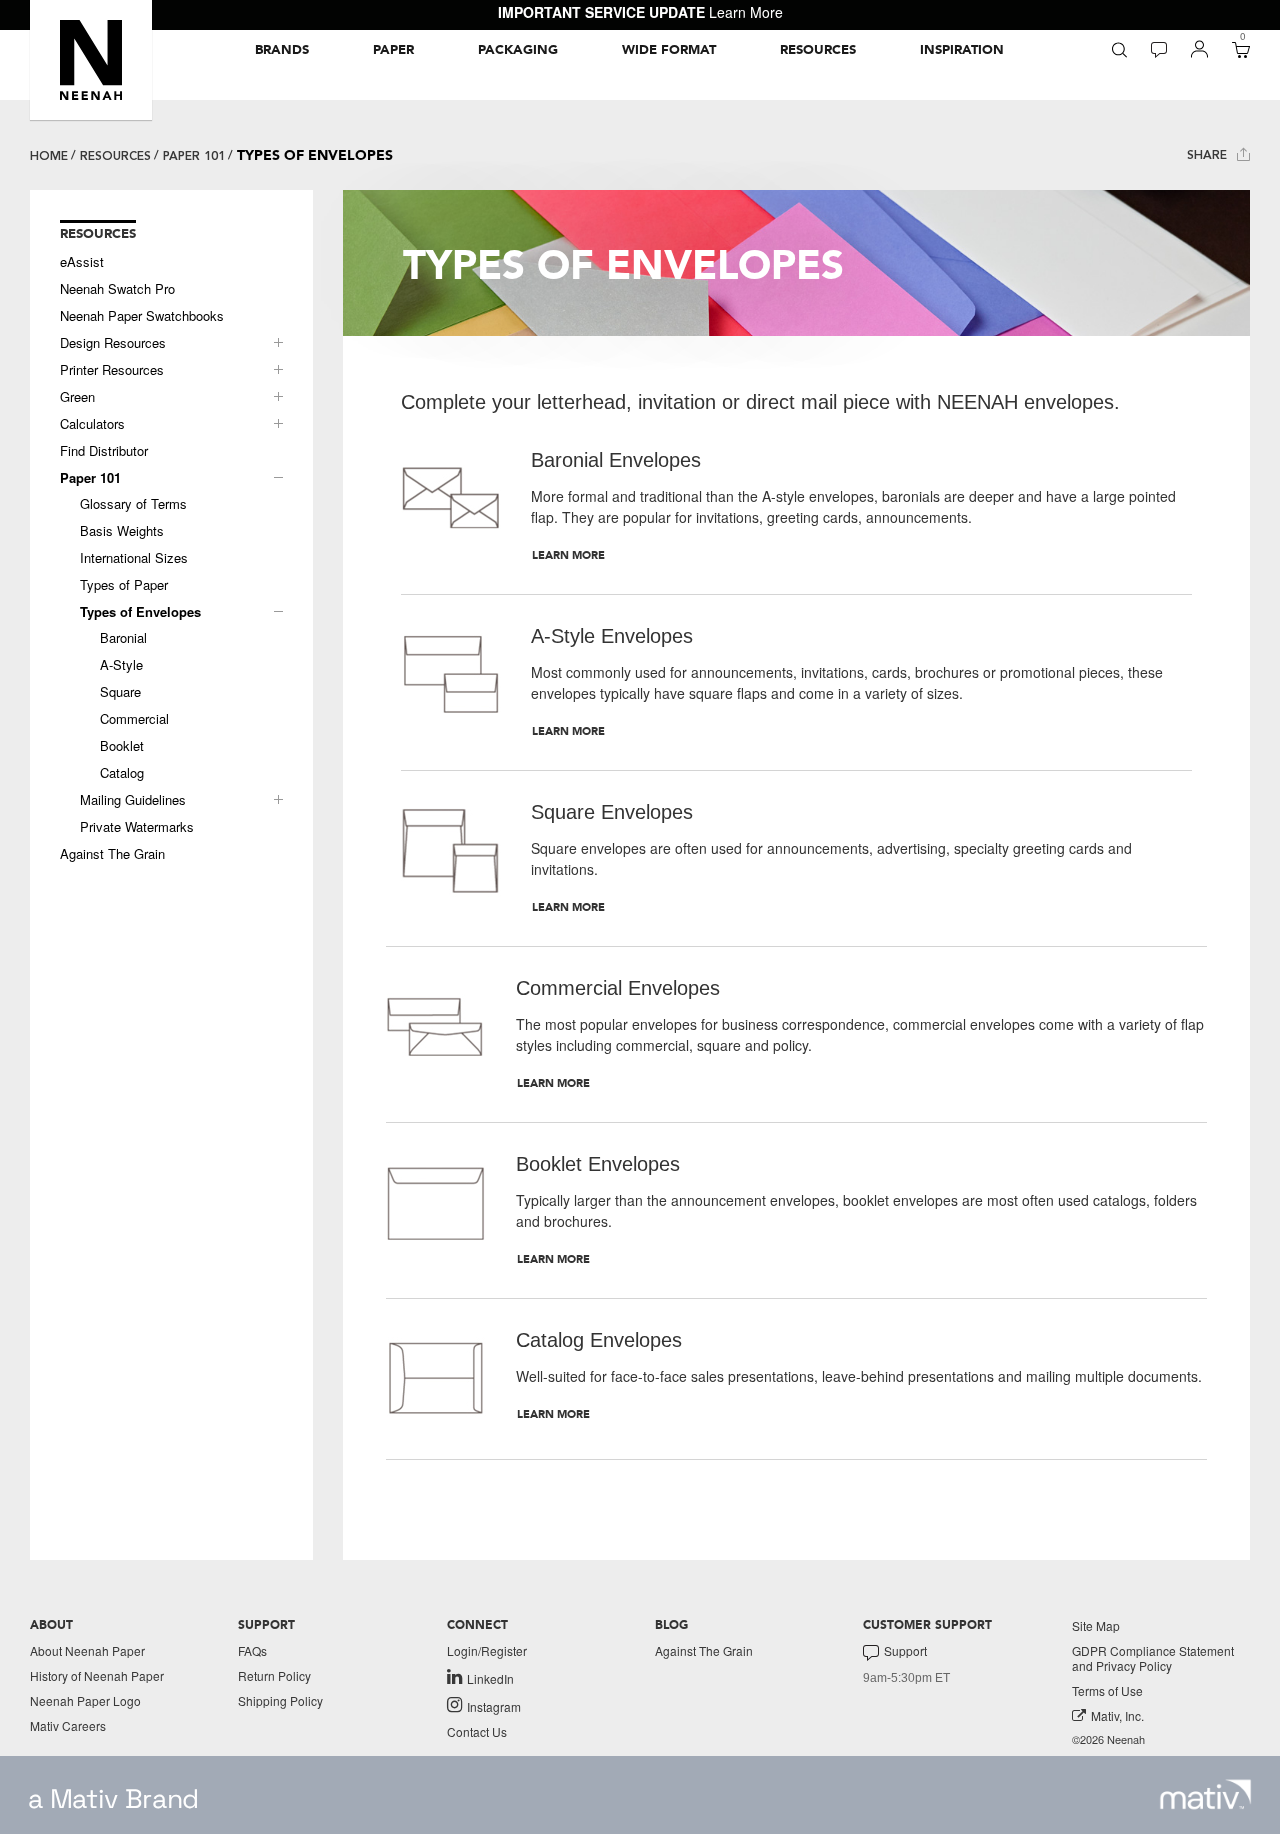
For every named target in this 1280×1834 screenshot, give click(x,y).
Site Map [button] (1096, 1625)
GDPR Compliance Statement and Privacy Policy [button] (1153, 1658)
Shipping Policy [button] (280, 1700)
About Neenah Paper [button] (87, 1650)
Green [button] (77, 397)
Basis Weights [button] (122, 531)
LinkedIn (490, 1678)
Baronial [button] (123, 638)
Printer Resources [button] (112, 370)
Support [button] (905, 1651)
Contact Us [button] (477, 1731)
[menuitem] (282, 50)
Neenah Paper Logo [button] (85, 1700)
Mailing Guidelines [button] (133, 800)
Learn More (746, 12)
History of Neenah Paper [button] (97, 1675)
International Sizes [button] (134, 558)
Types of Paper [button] (124, 585)
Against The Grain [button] (112, 854)
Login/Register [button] (487, 1650)
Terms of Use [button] (1107, 1690)
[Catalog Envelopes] (436, 1379)
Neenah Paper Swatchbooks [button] (142, 316)
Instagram (494, 1706)
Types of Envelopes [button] (140, 612)
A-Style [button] (121, 665)
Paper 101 (194, 156)
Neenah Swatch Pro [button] (117, 289)
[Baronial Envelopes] (451, 506)
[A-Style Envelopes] (451, 682)
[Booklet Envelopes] (436, 1210)
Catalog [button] (122, 773)
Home (49, 156)
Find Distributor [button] (104, 451)
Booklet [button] (122, 746)
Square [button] (120, 692)
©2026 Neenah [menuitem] (1108, 1739)
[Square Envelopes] (451, 858)
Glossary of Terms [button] (133, 504)
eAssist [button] (82, 262)
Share (1209, 155)
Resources (115, 156)
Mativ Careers (68, 1725)
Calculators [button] (92, 424)
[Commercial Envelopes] (436, 1034)
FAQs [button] (252, 1650)
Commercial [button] (134, 719)
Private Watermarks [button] (137, 827)
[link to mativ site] (1205, 1794)
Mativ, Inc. (1117, 1715)
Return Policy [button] (274, 1675)
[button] (91, 60)
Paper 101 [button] (90, 478)
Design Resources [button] (113, 343)
